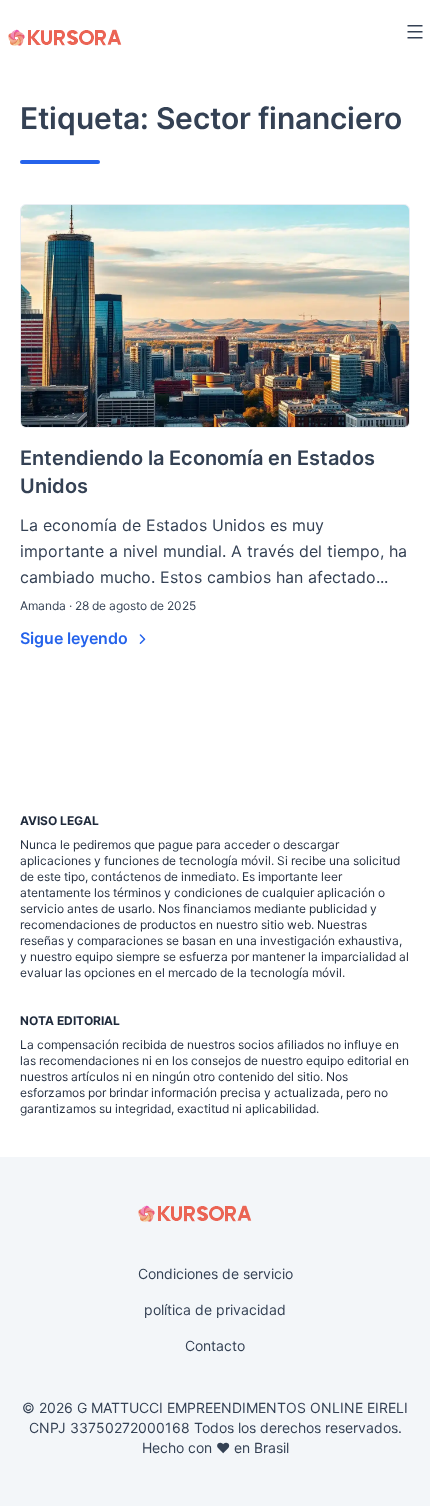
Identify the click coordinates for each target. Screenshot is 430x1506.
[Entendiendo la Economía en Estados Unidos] (215, 316)
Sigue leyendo (76, 638)
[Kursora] (65, 37)
